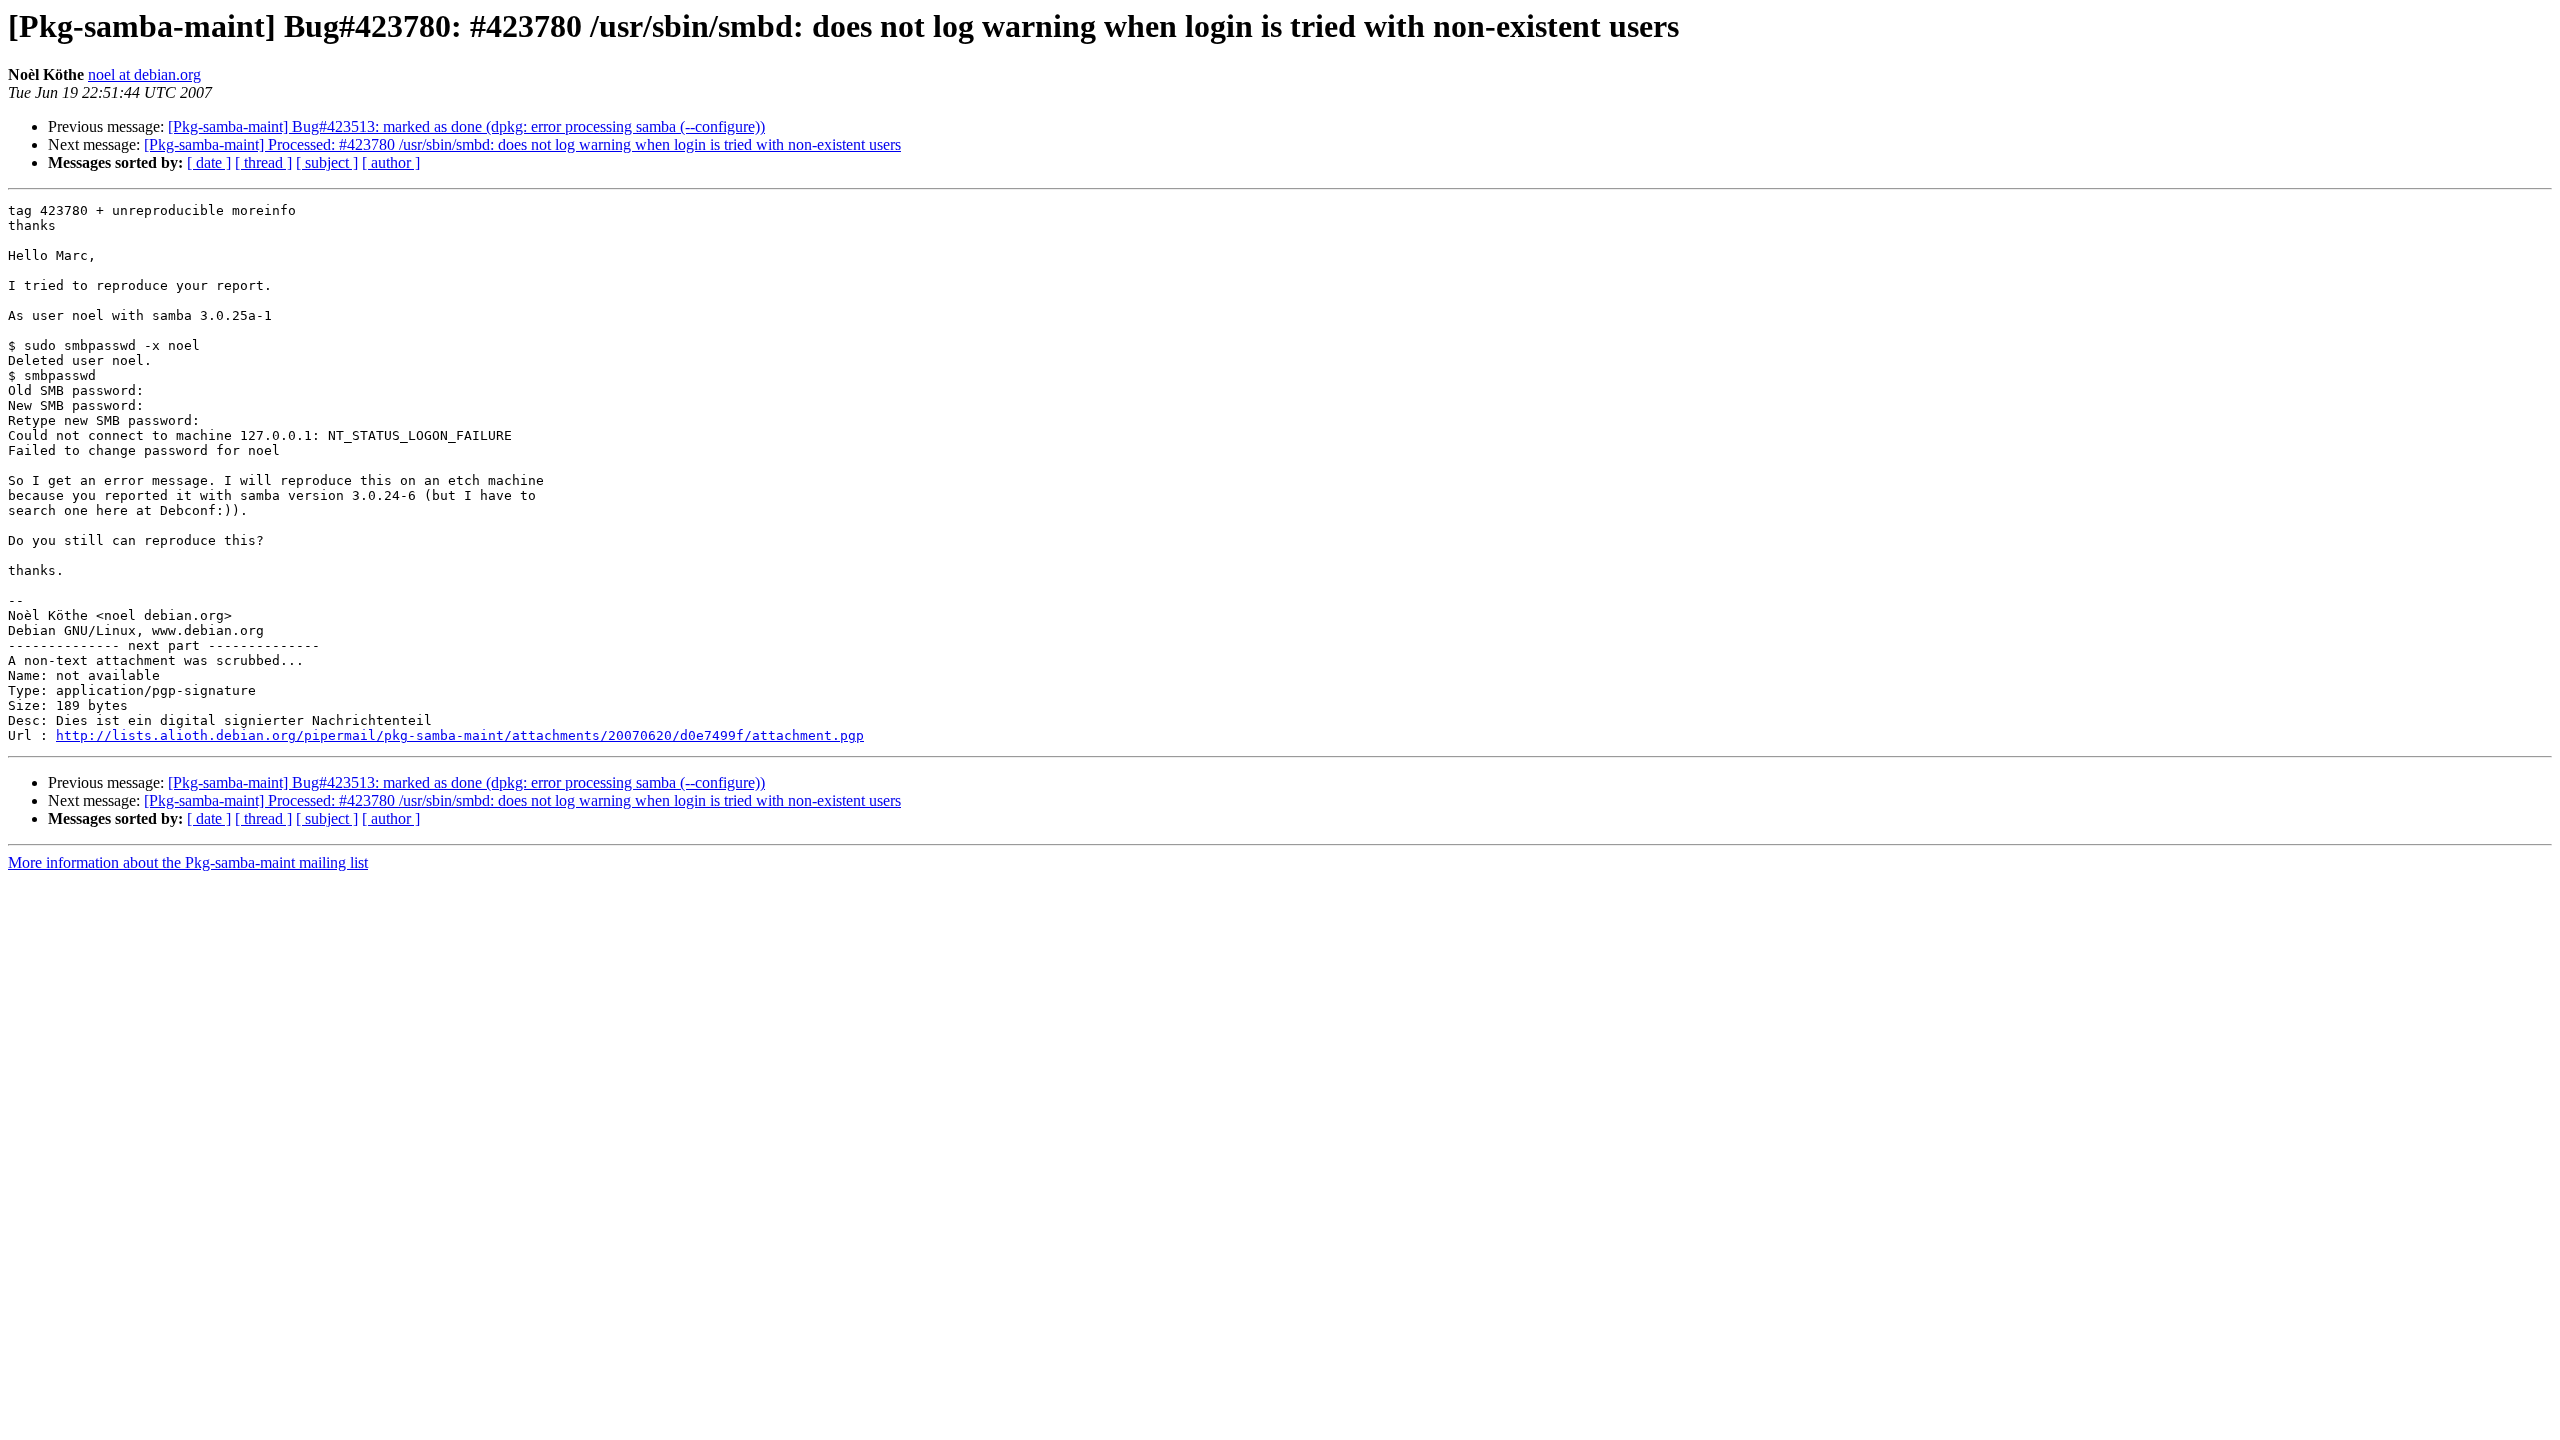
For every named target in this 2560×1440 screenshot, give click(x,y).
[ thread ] (263, 162)
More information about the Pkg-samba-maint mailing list (188, 862)
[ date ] (209, 162)
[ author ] (391, 162)
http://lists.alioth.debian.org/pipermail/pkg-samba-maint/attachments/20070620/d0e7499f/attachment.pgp (460, 735)
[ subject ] (327, 162)
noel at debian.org (144, 74)
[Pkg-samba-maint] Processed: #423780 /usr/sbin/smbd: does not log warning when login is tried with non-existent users (522, 144)
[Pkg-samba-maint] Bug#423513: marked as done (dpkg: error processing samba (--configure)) (466, 126)
